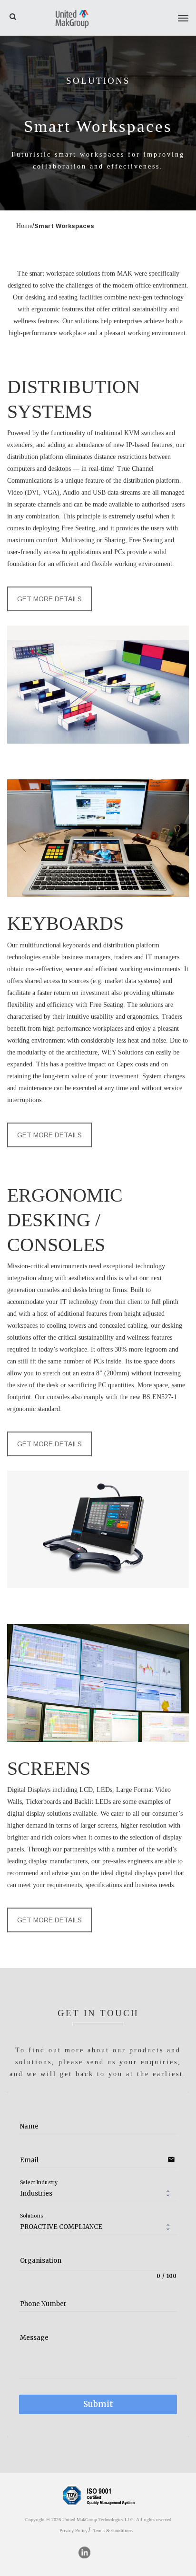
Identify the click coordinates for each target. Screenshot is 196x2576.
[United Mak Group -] (72, 18)
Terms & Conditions (113, 2531)
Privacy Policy (73, 2531)
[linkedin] (84, 2552)
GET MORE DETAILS (49, 599)
